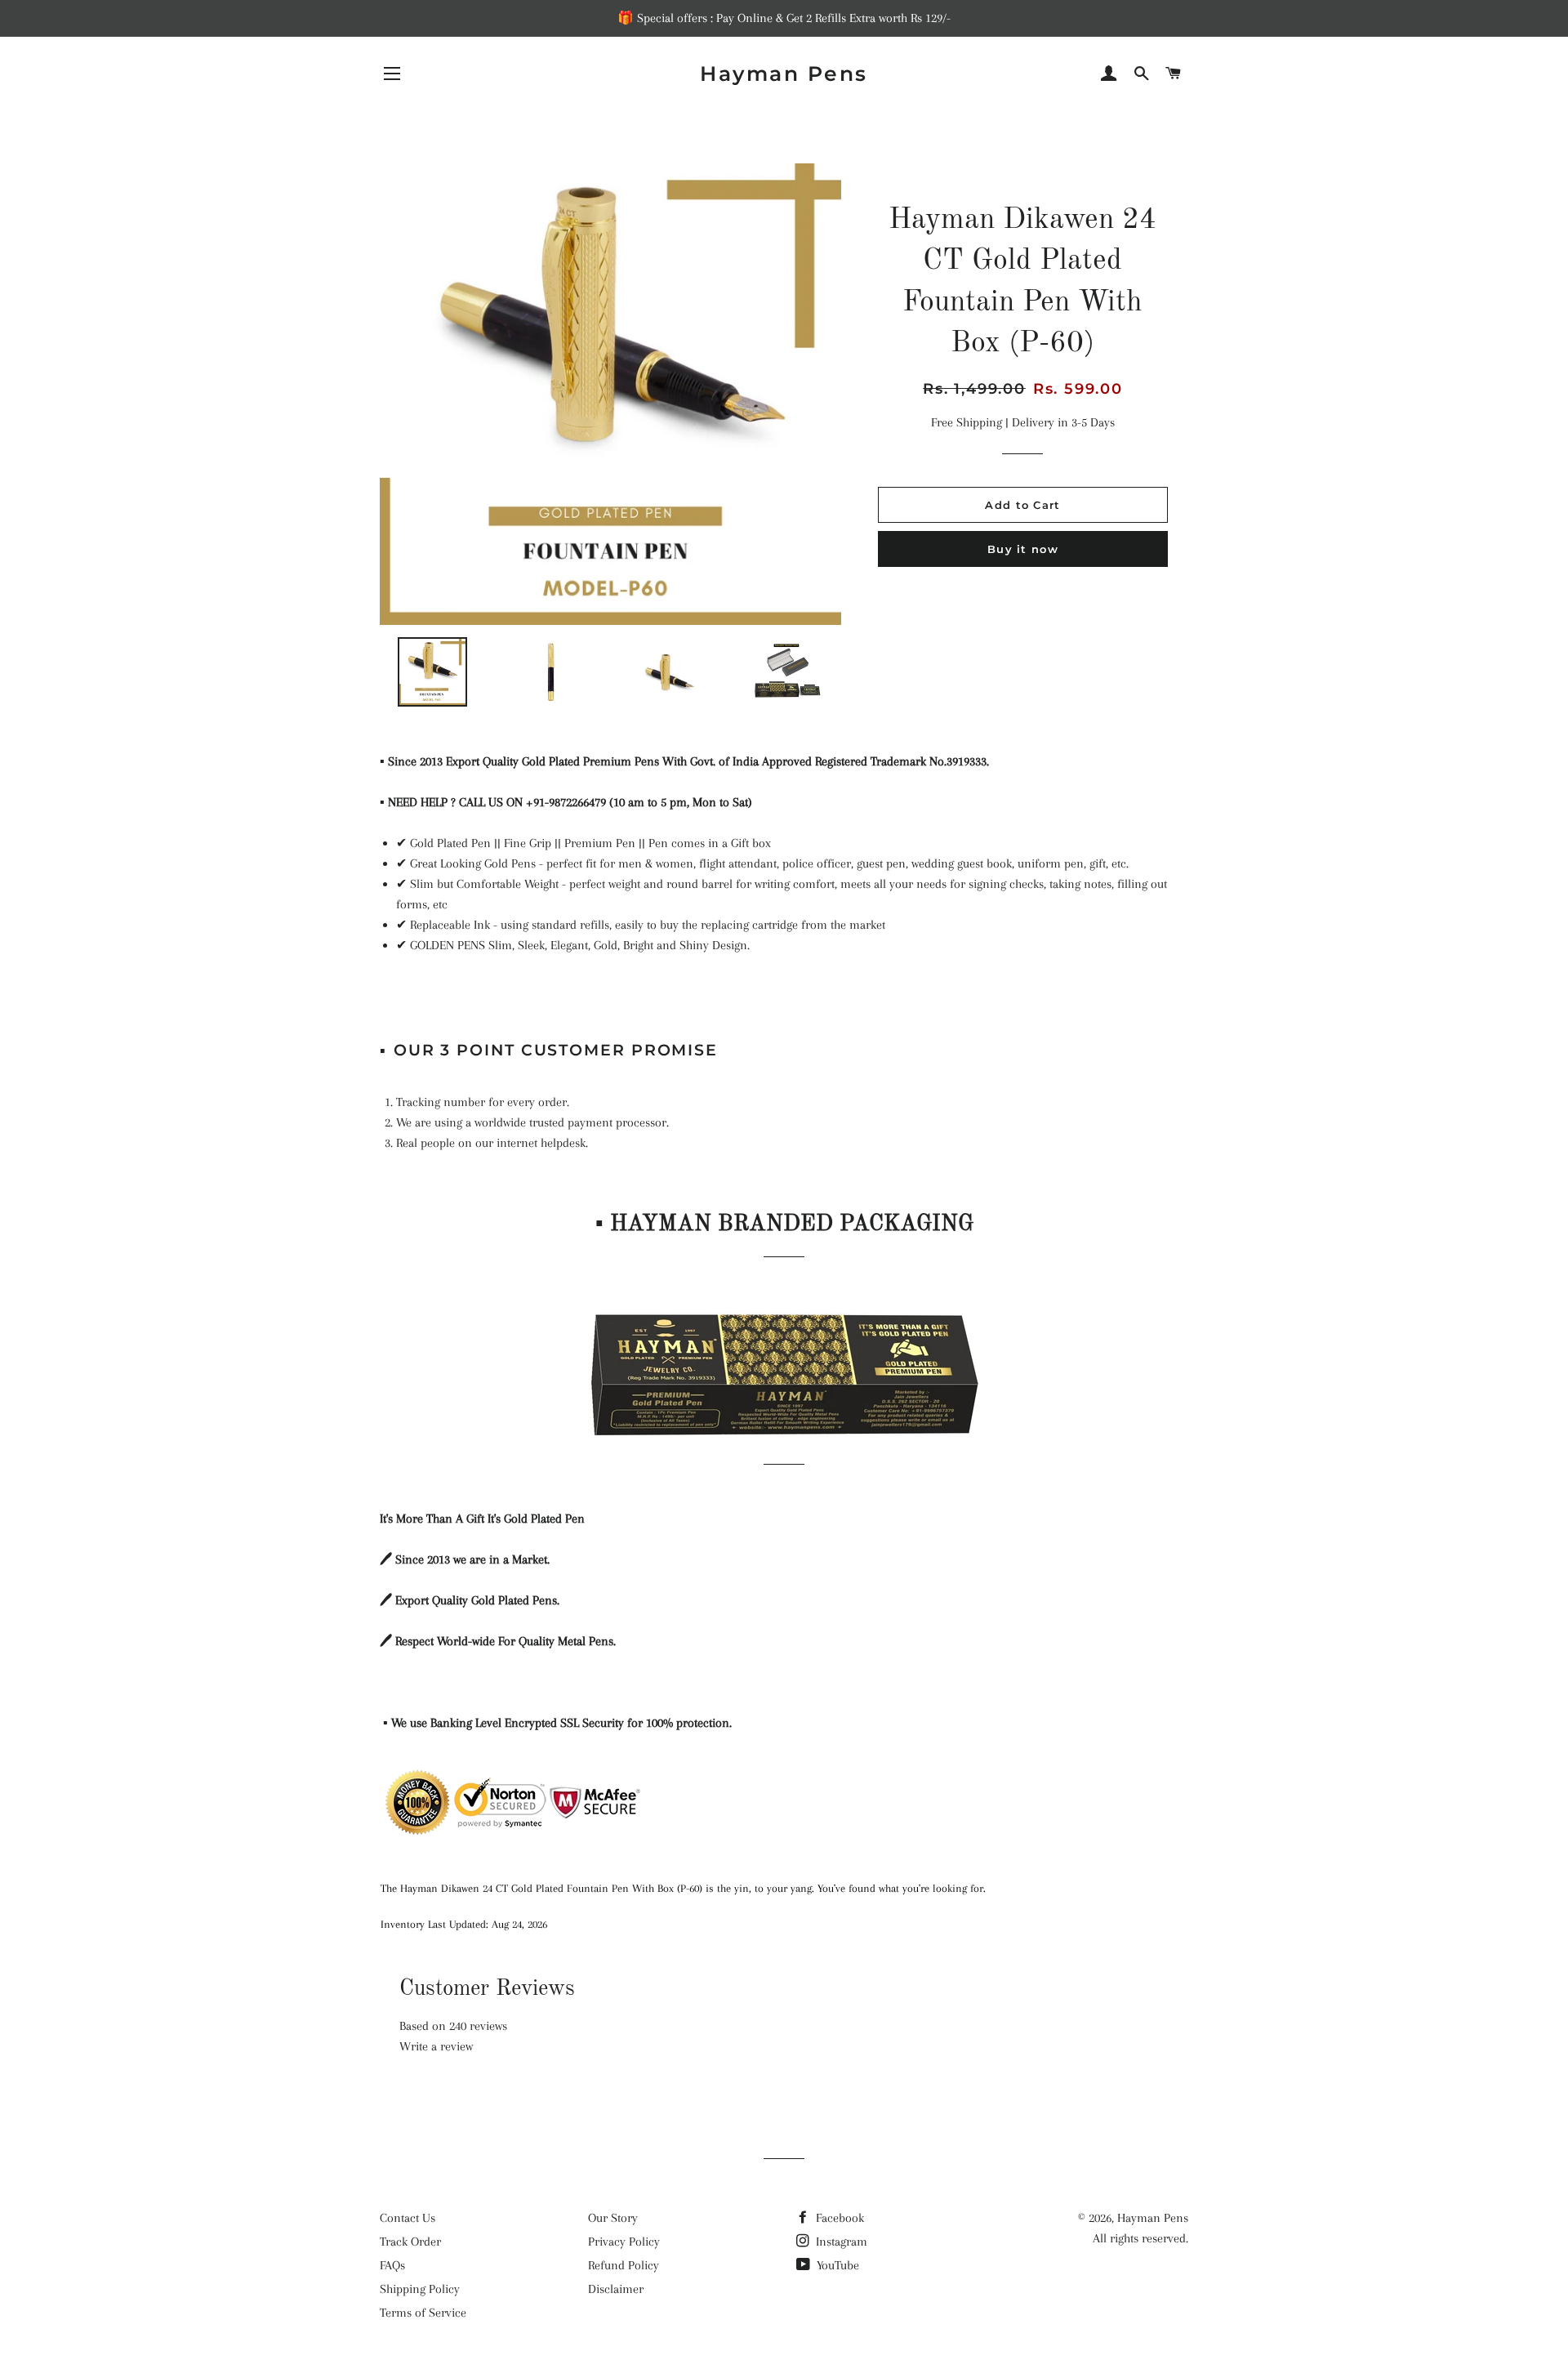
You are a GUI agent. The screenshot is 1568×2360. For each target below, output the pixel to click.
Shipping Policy (420, 2289)
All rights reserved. (1140, 2238)
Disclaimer (616, 2289)
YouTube (836, 2265)
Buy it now (1023, 549)
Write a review (436, 2046)
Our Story (613, 2218)
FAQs (392, 2265)
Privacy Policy (624, 2242)
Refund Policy (624, 2265)
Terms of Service (423, 2313)
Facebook (838, 2218)
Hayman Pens (784, 74)
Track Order (410, 2242)
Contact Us (408, 2218)
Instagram (840, 2242)
